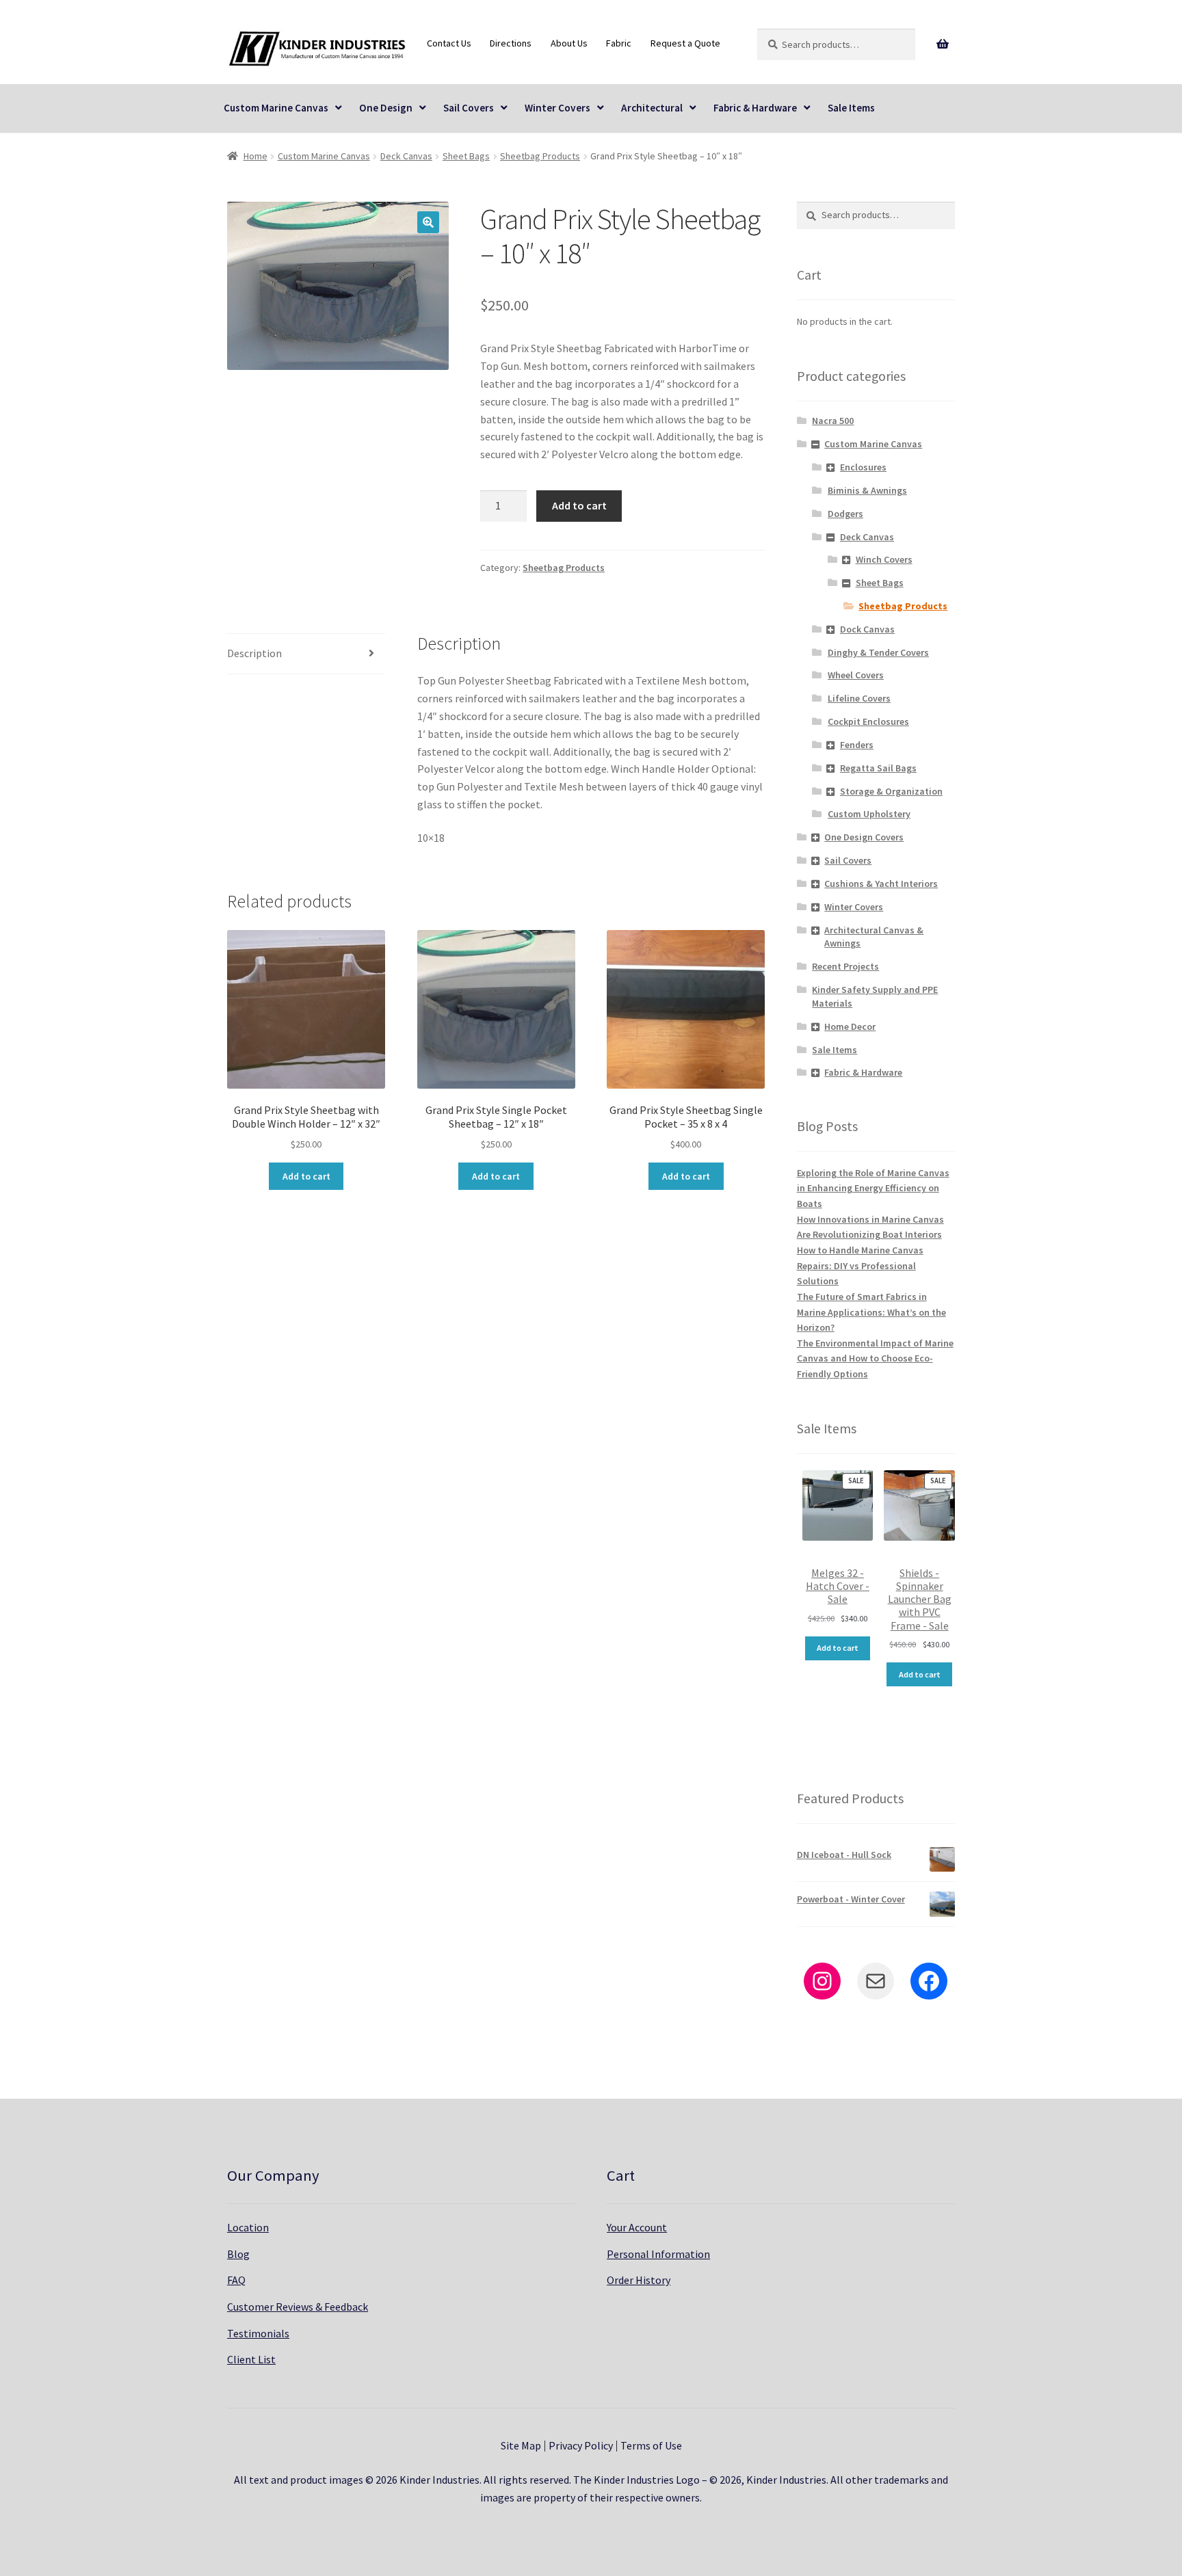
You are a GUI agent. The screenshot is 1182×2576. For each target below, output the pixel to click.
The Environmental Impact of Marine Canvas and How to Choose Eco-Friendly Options (875, 1358)
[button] (428, 222)
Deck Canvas (406, 156)
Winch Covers (884, 559)
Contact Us (449, 43)
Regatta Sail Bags (878, 768)
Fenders (857, 745)
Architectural (652, 108)
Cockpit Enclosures (868, 721)
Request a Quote (685, 43)
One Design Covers (864, 837)
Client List (251, 2359)
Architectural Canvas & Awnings (874, 937)
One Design (386, 108)
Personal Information (658, 2254)
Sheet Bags (466, 156)
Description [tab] (254, 653)
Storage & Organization (891, 791)
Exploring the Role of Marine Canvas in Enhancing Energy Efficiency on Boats (873, 1188)
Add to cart (579, 505)
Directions (511, 43)
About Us (569, 43)
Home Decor (850, 1026)
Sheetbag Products (540, 156)
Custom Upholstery (869, 814)
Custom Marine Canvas (276, 108)
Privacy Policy (581, 2445)
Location (248, 2227)
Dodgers (845, 514)
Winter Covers (557, 108)
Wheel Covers (856, 675)
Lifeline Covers (859, 698)
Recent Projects (845, 966)
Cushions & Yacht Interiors (881, 884)
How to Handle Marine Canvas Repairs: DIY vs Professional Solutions (860, 1265)
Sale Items (851, 108)
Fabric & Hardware (755, 108)
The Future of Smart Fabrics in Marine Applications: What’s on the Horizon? (871, 1312)
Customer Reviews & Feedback (298, 2307)
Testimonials (258, 2333)
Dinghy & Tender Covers (878, 652)
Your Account (637, 2227)
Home (255, 156)
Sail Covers (469, 108)
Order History (639, 2280)
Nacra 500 (833, 421)
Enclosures (863, 467)
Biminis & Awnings (867, 490)
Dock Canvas (867, 629)
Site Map (521, 2445)
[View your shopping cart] (943, 44)
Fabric (619, 43)
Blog (238, 2254)
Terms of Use (651, 2445)
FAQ (236, 2280)
